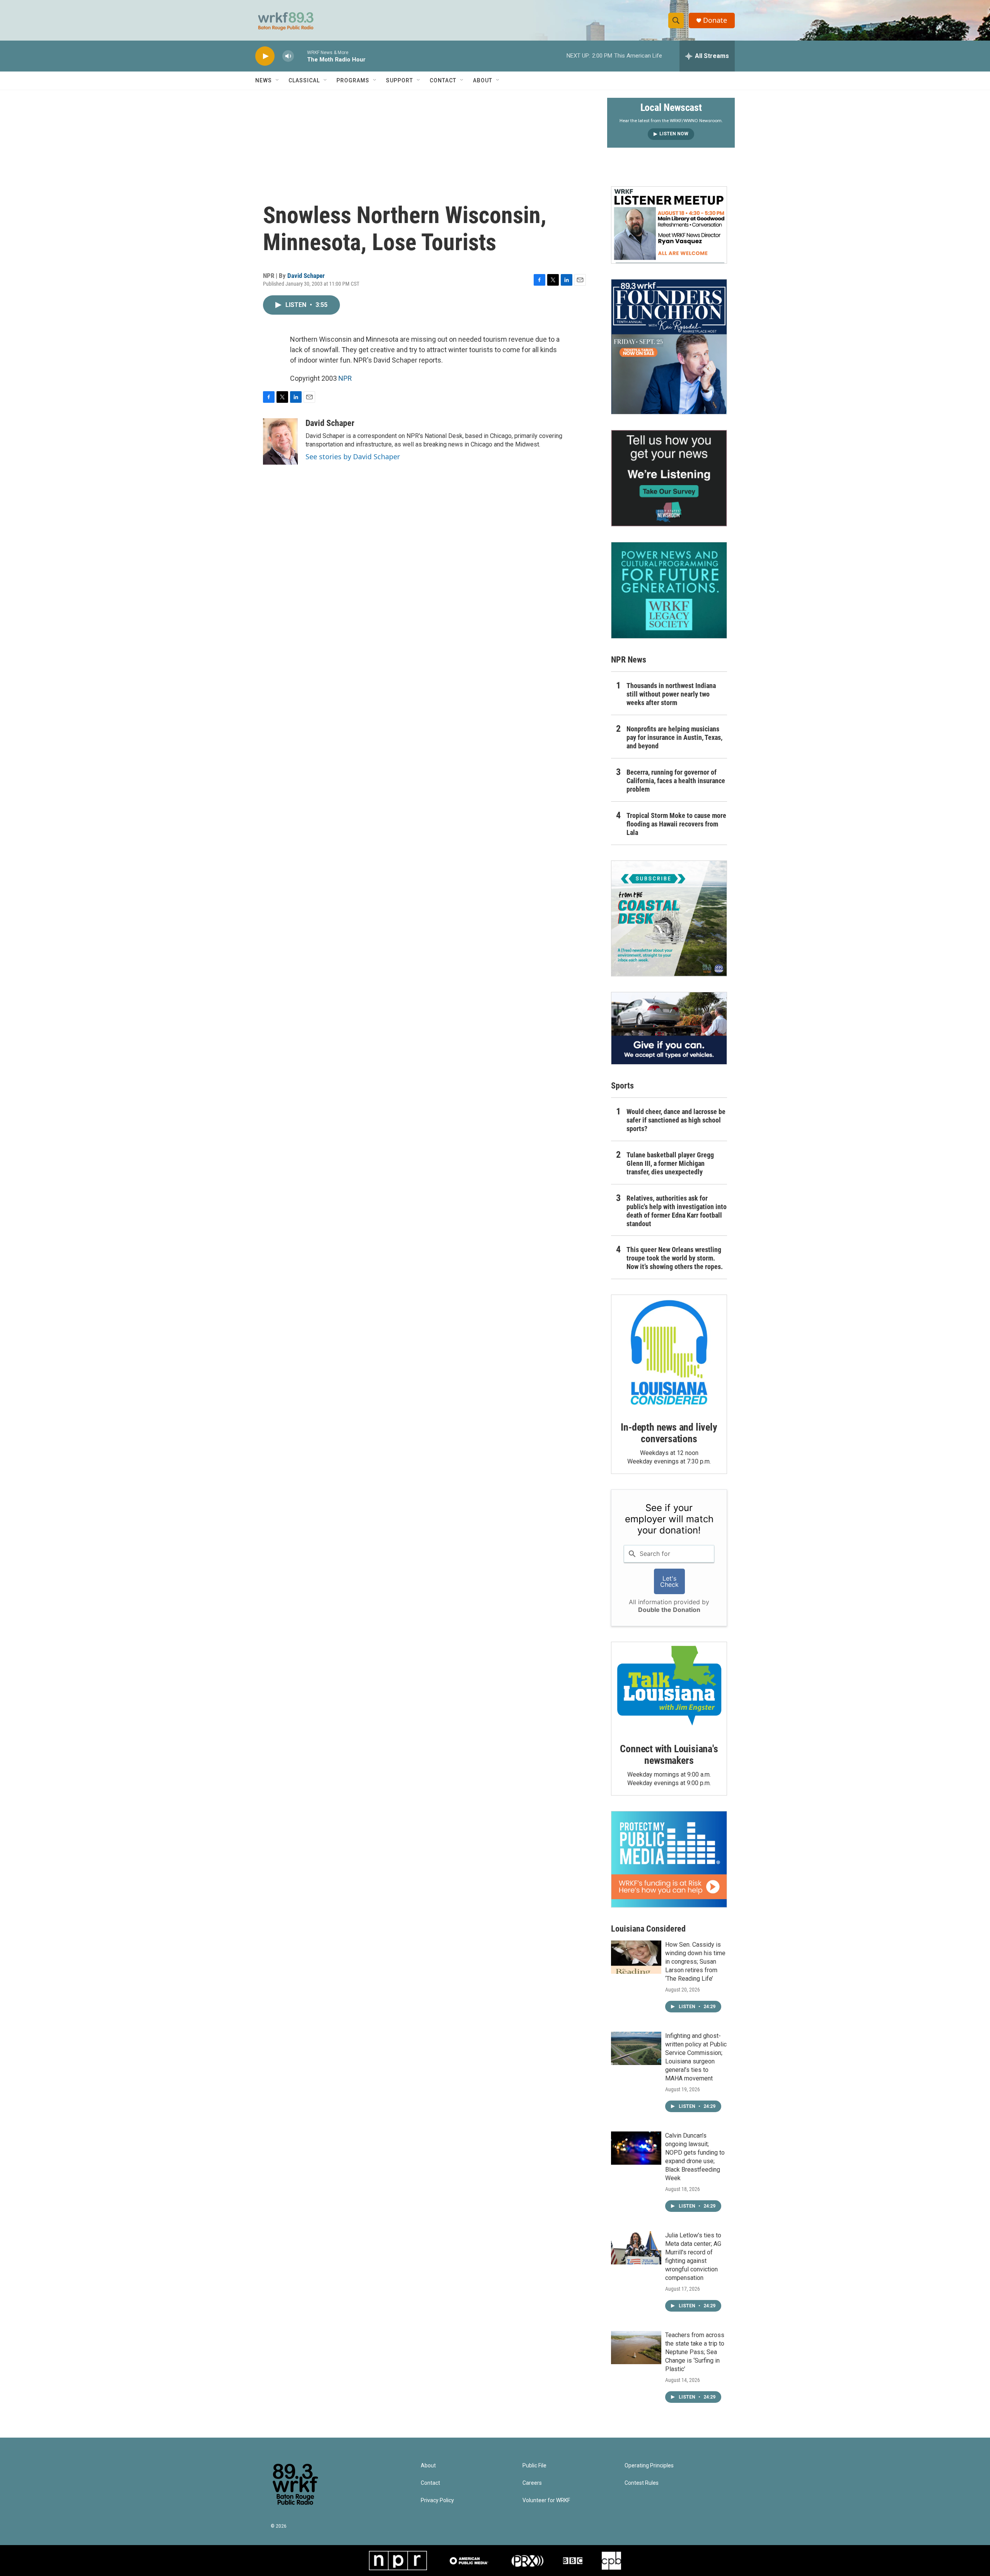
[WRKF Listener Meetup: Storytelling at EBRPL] (669, 225)
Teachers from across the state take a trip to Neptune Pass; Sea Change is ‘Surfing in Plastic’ (695, 2352)
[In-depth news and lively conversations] (669, 1353)
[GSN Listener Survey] (669, 478)
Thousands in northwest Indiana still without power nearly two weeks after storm (671, 694)
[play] (265, 56)
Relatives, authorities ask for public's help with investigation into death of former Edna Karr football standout (677, 1211)
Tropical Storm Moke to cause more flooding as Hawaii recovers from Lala (676, 824)
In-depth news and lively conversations (669, 1433)
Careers (532, 2483)
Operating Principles (649, 2466)
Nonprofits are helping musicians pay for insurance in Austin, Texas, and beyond (674, 737)
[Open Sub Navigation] (278, 80)
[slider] (300, 56)
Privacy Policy (437, 2500)
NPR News (629, 660)
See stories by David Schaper (353, 457)
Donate (715, 20)
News (264, 80)
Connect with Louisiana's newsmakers (669, 1755)
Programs (353, 80)
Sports (622, 1086)
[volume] (288, 56)
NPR (345, 378)
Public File (534, 2466)
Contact (443, 80)
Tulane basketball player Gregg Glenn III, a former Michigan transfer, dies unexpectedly (670, 1163)
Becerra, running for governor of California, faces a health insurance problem (676, 781)
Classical (304, 80)
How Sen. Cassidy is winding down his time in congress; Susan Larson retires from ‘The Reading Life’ (695, 1962)
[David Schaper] (280, 441)
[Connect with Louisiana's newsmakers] (669, 1687)
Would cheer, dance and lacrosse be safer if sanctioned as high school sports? (676, 1120)
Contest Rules (642, 2483)
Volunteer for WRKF (546, 2500)
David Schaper (306, 276)
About (483, 80)
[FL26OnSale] (669, 347)
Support (399, 80)
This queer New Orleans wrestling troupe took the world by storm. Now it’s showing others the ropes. (675, 1258)
